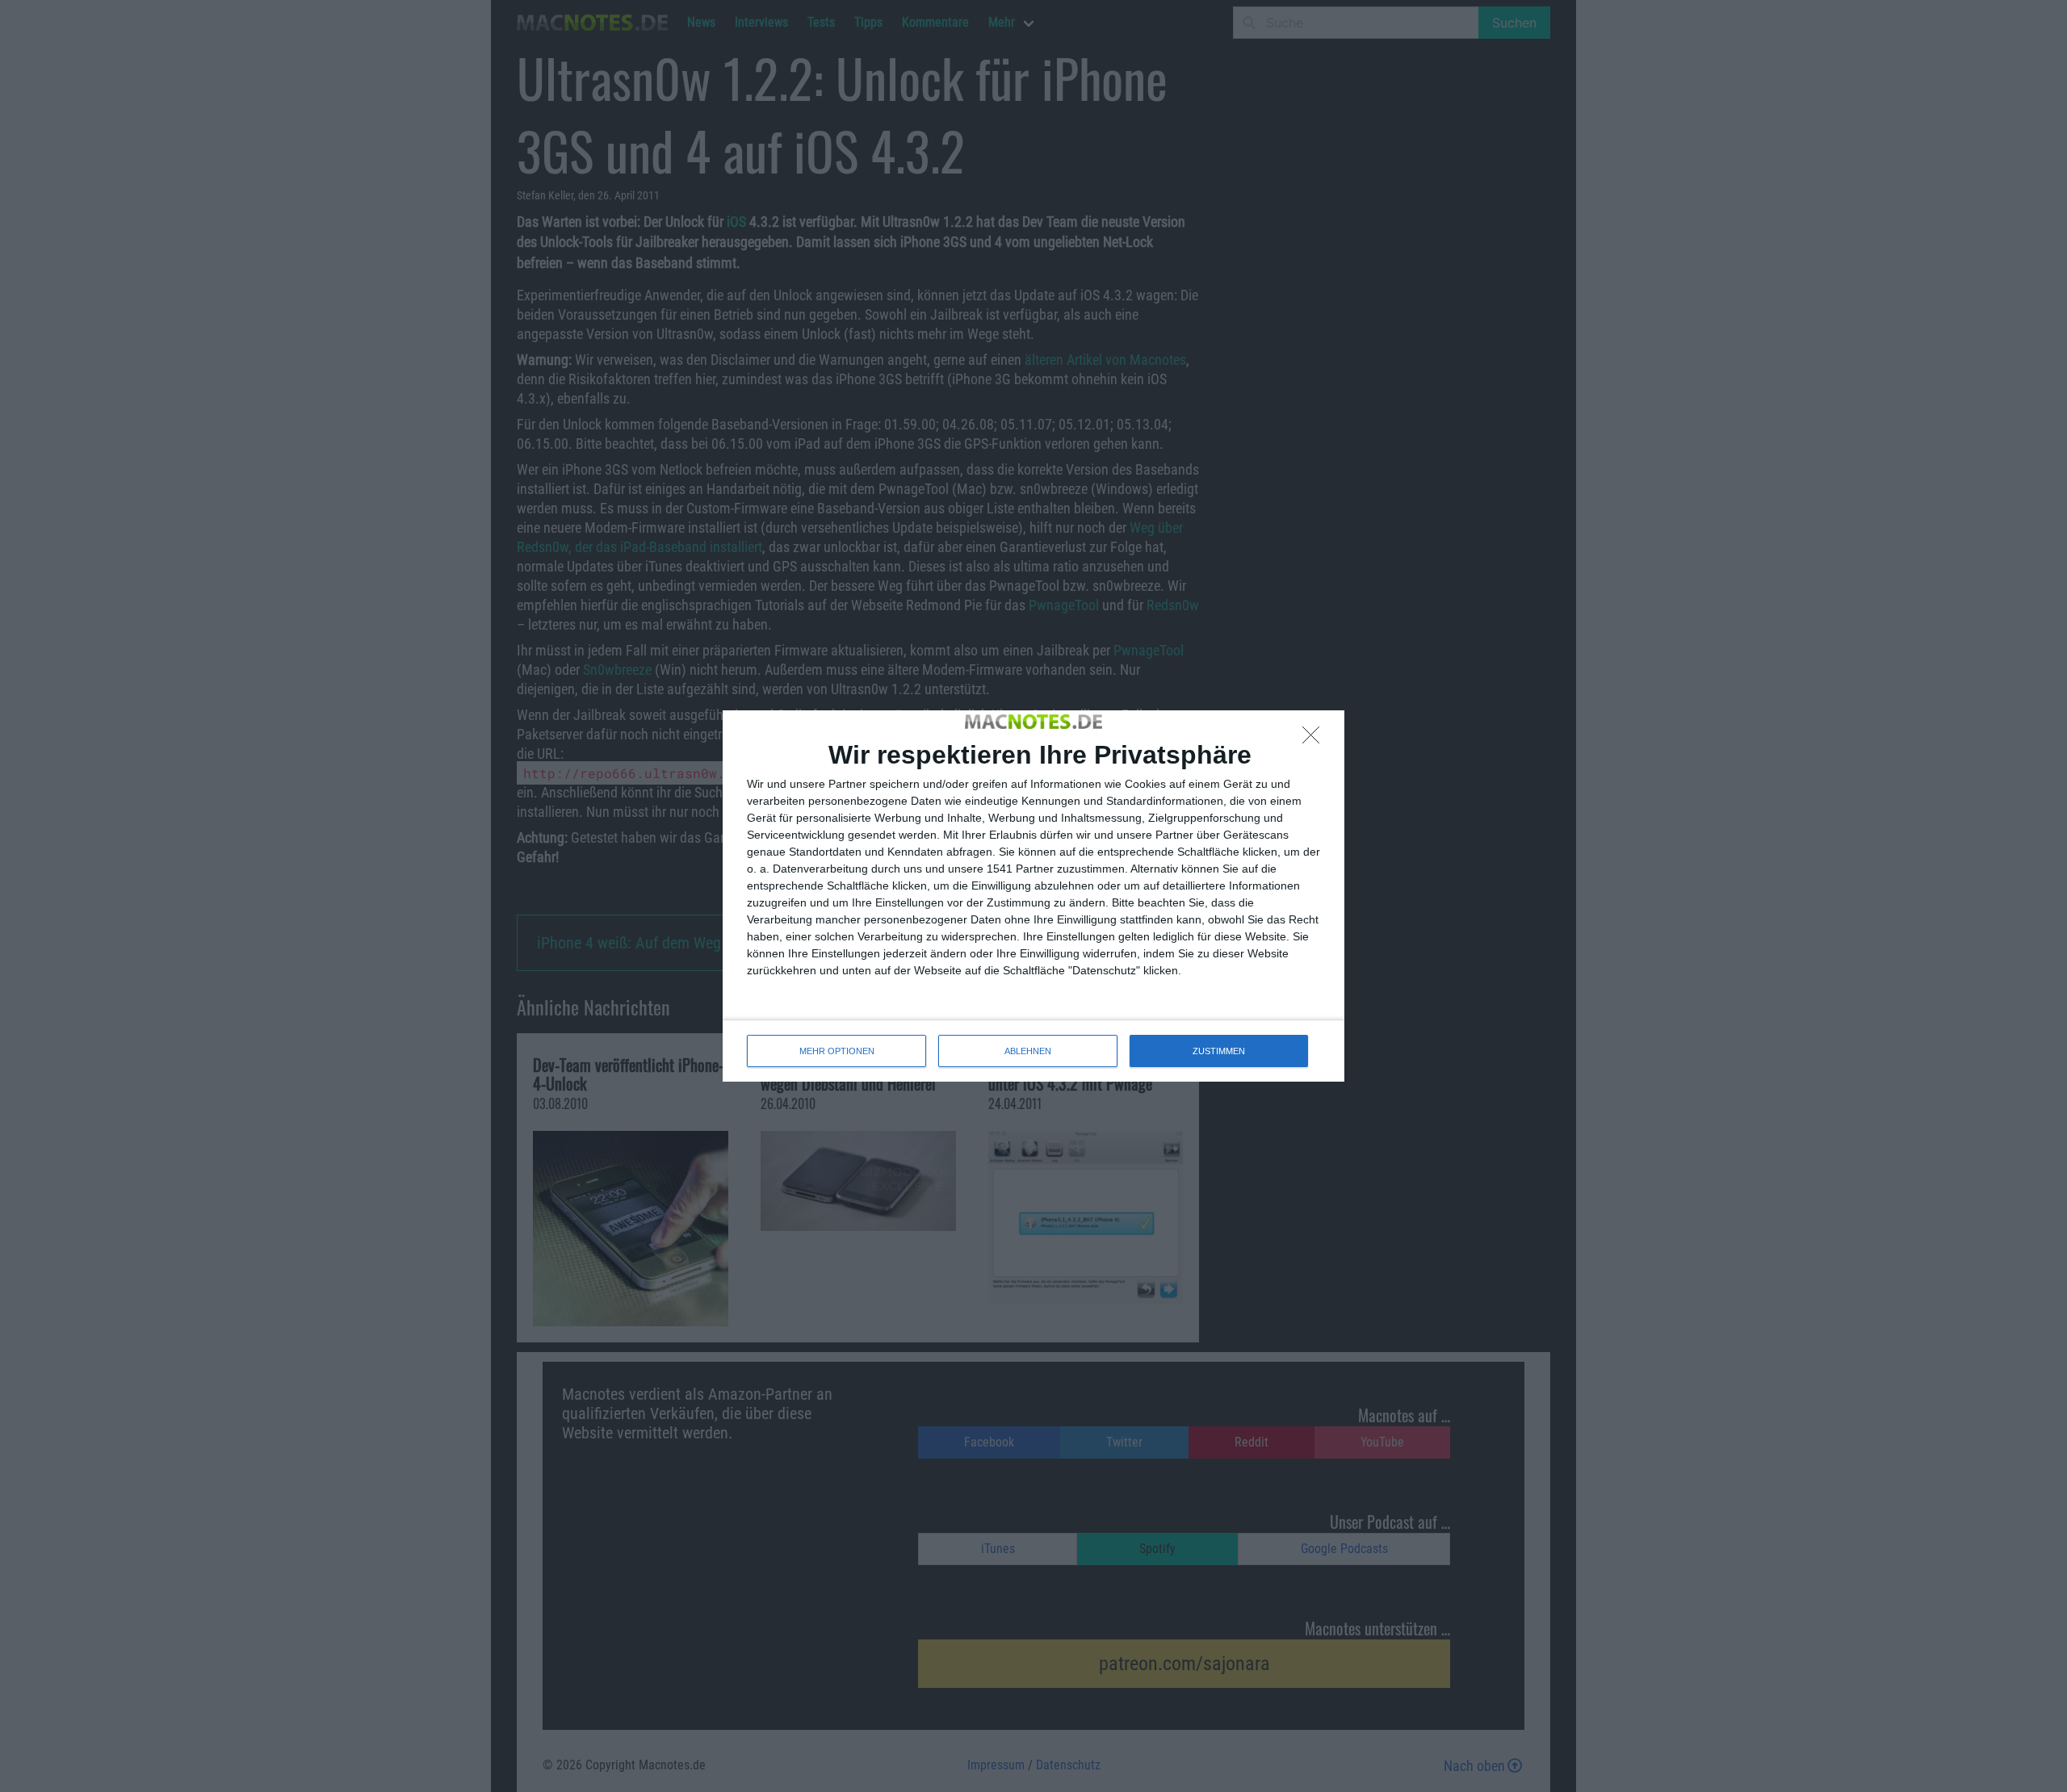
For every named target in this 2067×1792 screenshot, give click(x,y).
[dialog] (1033, 896)
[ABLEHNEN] (1315, 739)
